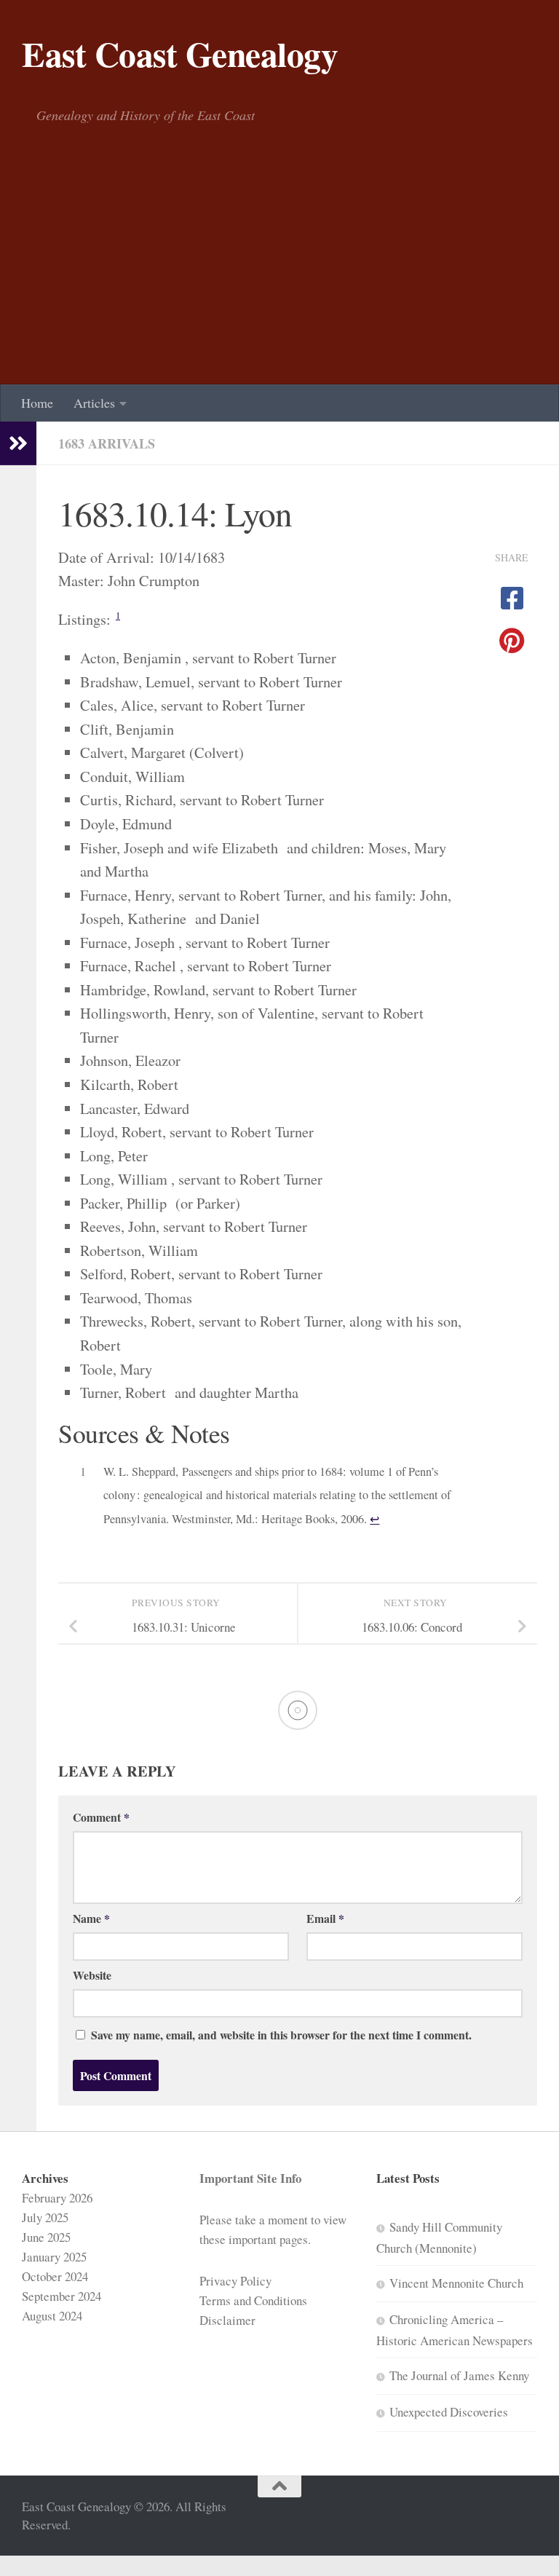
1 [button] (118, 616)
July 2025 (45, 2217)
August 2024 (52, 2316)
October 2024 (55, 2276)
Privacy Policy (235, 2281)
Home (37, 403)
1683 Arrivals (107, 443)
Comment (101, 1817)
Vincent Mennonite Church (456, 2283)
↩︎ (374, 1519)
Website (92, 1975)
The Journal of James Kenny (459, 2375)
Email (325, 1918)
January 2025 (54, 2257)
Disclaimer (227, 2320)
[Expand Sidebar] (18, 443)
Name (91, 1918)
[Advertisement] (279, 275)
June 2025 (46, 2237)
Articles (94, 403)
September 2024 (62, 2296)
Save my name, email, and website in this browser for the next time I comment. (281, 2035)
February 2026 (57, 2198)
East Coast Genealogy (180, 54)
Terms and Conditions (253, 2300)
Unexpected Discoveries (449, 2412)
